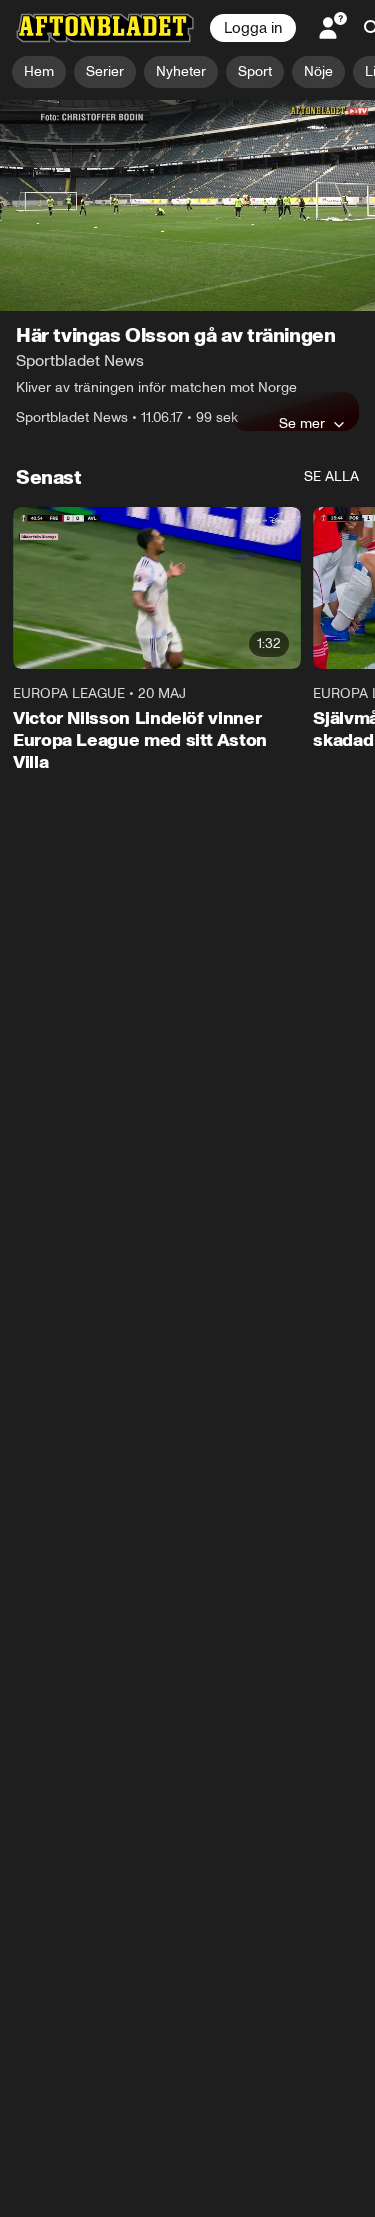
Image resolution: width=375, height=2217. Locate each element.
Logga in (253, 28)
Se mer (302, 423)
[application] (187, 205)
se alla (331, 476)
